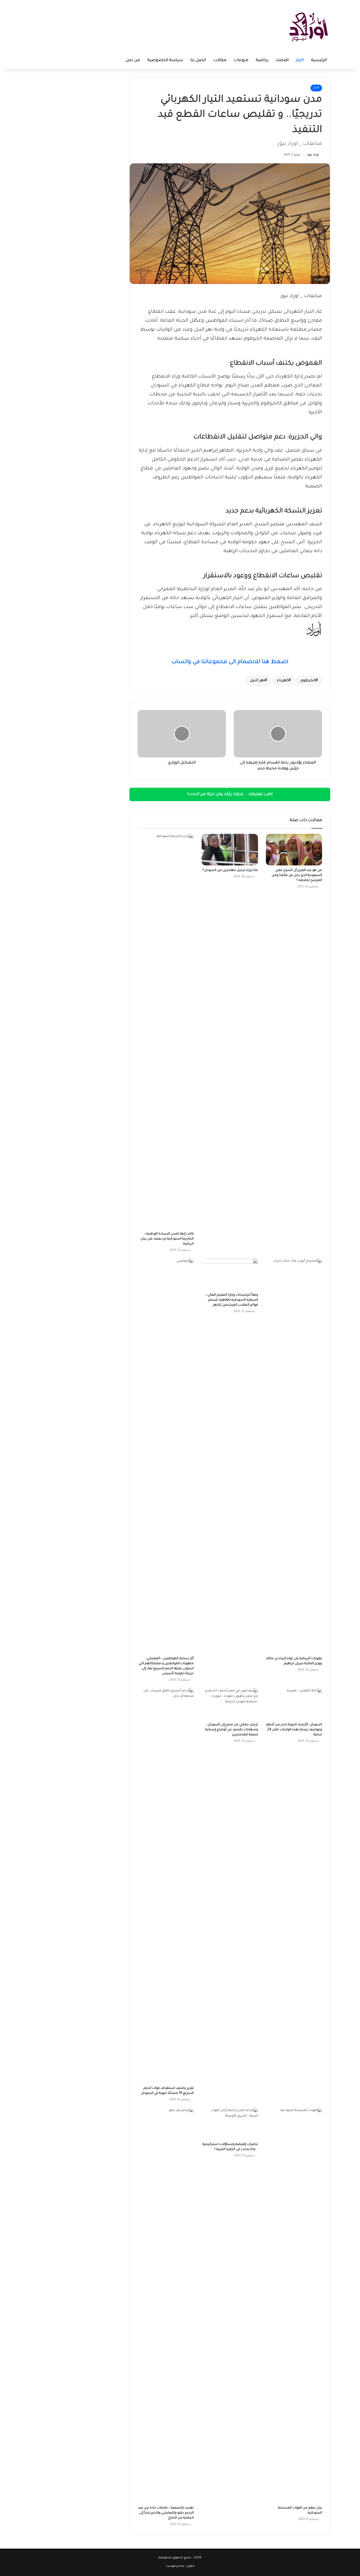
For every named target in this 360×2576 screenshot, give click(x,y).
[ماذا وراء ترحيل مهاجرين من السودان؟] (230, 850)
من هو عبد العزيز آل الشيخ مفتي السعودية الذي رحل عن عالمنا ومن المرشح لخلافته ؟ (297, 875)
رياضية (262, 60)
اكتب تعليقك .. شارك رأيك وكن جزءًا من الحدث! (230, 794)
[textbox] (230, 646)
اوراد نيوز (313, 155)
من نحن (133, 60)
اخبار (300, 60)
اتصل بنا (198, 60)
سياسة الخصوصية (165, 60)
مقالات (220, 60)
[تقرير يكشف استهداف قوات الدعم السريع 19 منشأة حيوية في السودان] (166, 1886)
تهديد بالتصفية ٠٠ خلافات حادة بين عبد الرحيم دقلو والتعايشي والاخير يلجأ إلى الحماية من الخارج (166, 2513)
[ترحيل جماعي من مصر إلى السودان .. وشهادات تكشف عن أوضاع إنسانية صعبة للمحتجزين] (230, 1704)
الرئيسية (319, 60)
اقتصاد (282, 60)
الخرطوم (308, 681)
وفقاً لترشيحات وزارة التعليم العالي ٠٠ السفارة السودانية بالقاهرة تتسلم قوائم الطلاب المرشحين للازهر (232, 1300)
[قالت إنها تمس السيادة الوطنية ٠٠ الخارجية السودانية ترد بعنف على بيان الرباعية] (166, 1031)
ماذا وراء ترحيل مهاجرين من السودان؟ (230, 870)
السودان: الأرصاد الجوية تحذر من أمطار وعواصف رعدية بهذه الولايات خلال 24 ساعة (294, 1730)
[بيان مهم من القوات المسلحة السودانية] (294, 2305)
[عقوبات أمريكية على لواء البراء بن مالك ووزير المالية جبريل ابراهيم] (294, 1456)
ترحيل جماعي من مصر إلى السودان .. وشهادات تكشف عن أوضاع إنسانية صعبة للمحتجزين (232, 1730)
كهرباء (283, 681)
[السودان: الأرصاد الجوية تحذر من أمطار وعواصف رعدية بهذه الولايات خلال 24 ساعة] (294, 1704)
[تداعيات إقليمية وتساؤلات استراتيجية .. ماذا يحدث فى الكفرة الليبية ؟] (230, 2124)
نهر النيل (257, 681)
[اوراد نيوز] (309, 26)
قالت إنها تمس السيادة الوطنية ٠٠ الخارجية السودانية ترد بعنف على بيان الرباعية (167, 1239)
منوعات (241, 60)
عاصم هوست (175, 2566)
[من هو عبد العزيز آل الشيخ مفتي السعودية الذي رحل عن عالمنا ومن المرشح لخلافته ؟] (294, 850)
